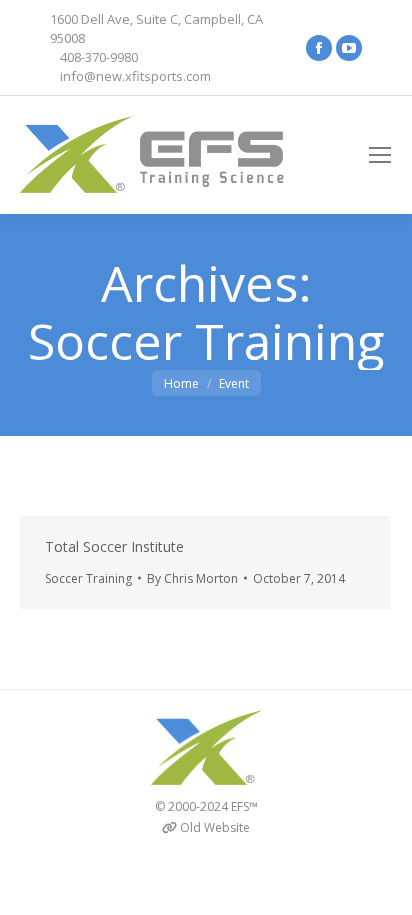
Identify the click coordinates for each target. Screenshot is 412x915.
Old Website (215, 827)
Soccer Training (88, 578)
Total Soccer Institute (114, 546)
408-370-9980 (99, 57)
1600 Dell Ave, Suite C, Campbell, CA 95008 (156, 28)
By (192, 578)
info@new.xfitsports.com (135, 76)
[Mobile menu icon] (380, 155)
